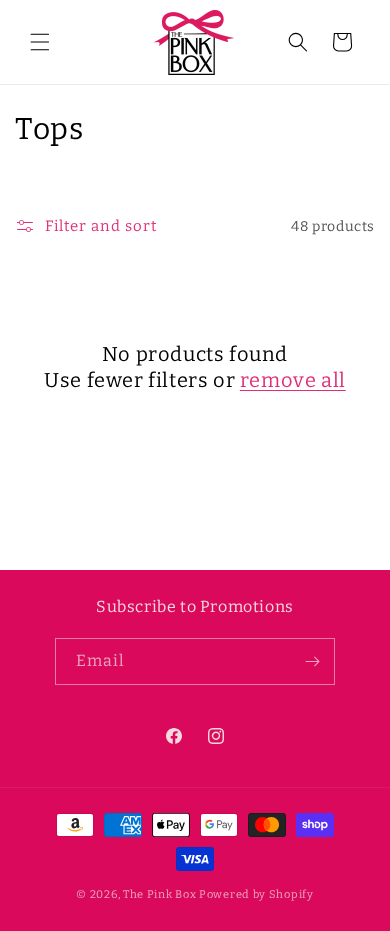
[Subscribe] (312, 661)
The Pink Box (159, 894)
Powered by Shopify (256, 894)
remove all (293, 380)
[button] (40, 42)
